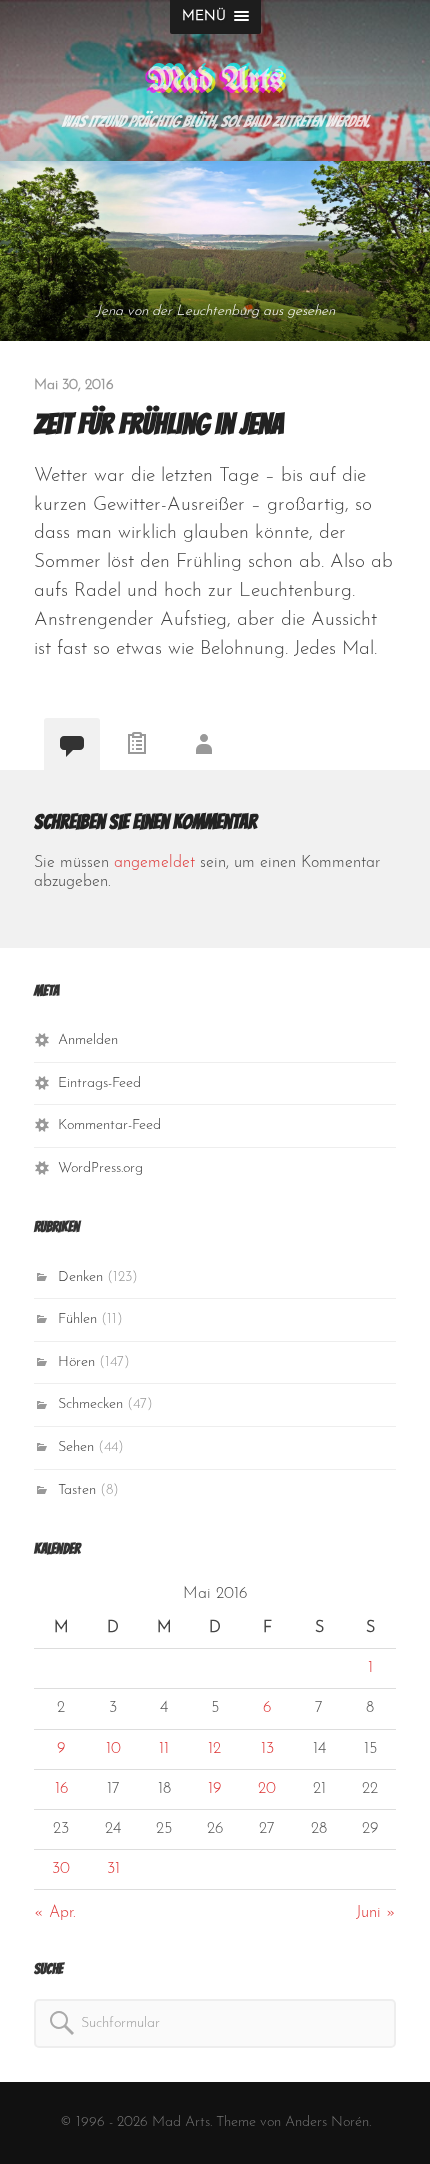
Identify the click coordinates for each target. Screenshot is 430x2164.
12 (214, 1749)
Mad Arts (215, 80)
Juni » (376, 1913)
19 (214, 1789)
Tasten (77, 1490)
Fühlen (77, 1319)
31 (113, 1869)
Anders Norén (327, 2122)
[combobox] (214, 2023)
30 (61, 1869)
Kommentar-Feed (109, 1125)
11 (164, 1749)
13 (267, 1749)
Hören (76, 1362)
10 (113, 1749)
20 (267, 1789)
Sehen (76, 1447)
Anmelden (88, 1040)
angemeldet (154, 863)
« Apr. (55, 1913)
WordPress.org (100, 1168)
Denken (80, 1277)
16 (61, 1789)
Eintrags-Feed (99, 1083)
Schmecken (90, 1404)
